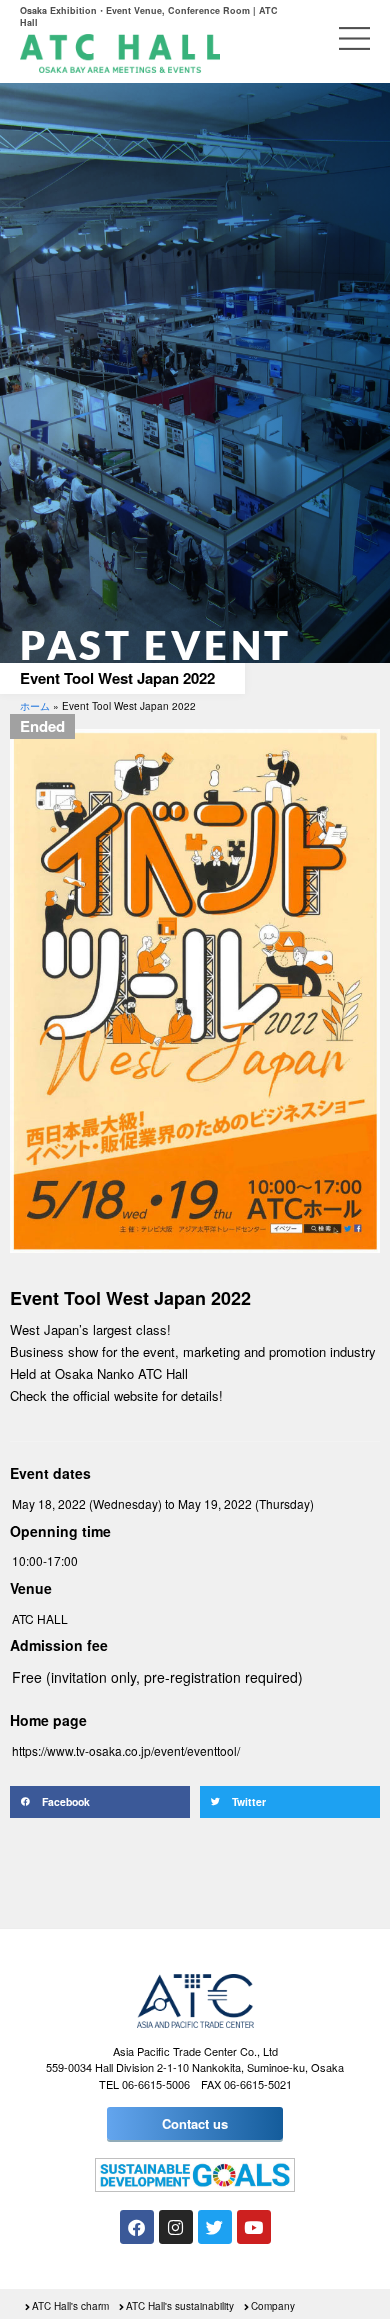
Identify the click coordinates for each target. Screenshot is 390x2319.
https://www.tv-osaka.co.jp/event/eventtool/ (126, 1750)
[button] (100, 1802)
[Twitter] (215, 2227)
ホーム (35, 706)
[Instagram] (176, 2227)
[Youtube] (254, 2227)
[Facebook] (137, 2227)
